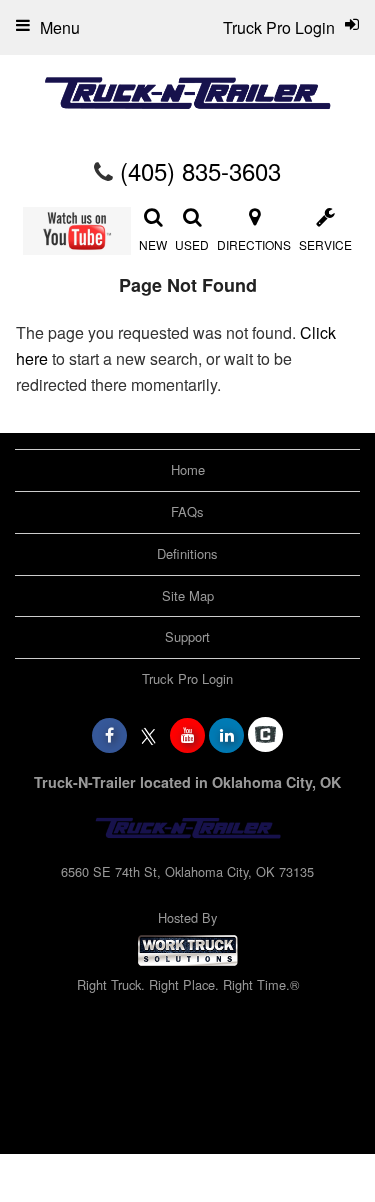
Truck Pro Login (187, 678)
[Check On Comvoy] (265, 735)
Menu (60, 27)
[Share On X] (148, 735)
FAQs (187, 511)
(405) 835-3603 (200, 170)
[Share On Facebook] (109, 735)
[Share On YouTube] (187, 735)
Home (188, 469)
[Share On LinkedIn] (226, 735)
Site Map (188, 595)
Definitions (187, 553)
